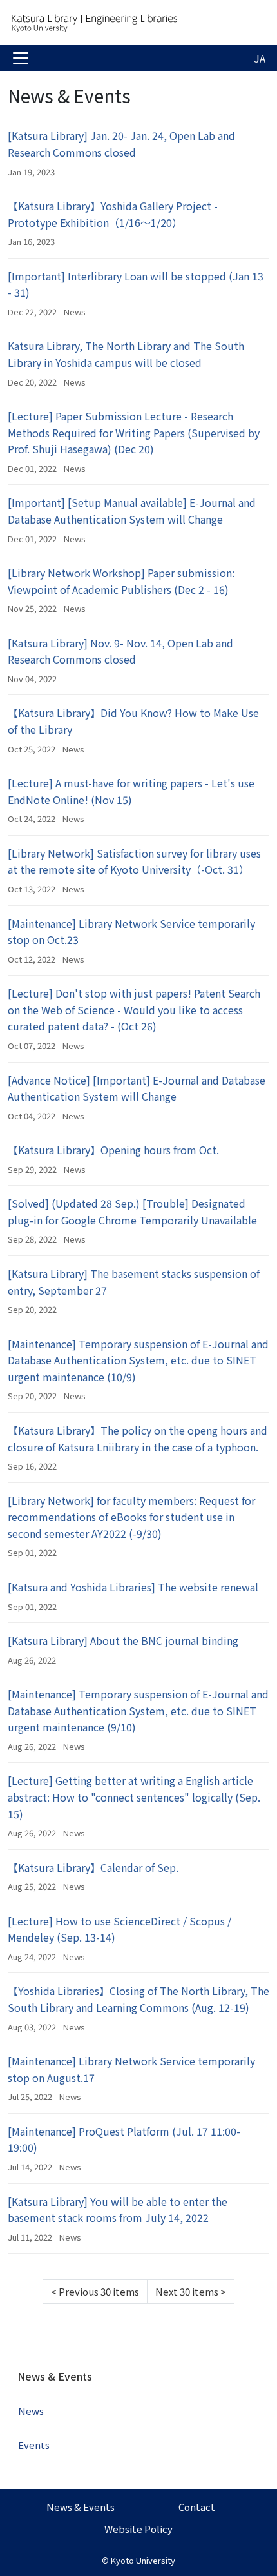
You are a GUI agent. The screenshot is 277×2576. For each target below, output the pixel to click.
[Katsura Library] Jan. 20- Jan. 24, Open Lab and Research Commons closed (121, 144)
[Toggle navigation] (21, 58)
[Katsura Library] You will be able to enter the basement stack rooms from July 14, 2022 (118, 2210)
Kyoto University (143, 2560)
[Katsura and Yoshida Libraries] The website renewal (133, 1587)
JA (260, 58)
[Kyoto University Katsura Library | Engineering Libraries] (111, 23)
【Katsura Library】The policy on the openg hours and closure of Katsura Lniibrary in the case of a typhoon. (138, 1439)
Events (34, 2445)
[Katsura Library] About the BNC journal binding (123, 1640)
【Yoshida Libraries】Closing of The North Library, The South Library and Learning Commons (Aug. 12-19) (138, 1999)
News (75, 312)
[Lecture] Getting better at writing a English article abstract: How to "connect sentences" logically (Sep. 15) (134, 1797)
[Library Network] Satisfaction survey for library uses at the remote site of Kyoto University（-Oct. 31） (134, 861)
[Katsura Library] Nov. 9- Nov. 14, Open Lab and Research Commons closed (120, 651)
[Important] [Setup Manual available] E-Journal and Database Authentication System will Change (132, 511)
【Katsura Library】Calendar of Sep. (93, 1867)
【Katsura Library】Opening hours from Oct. (113, 1150)
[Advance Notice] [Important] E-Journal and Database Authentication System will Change (137, 1088)
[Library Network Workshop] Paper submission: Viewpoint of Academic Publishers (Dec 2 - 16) (121, 581)
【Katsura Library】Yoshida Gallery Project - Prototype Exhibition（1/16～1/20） (113, 214)
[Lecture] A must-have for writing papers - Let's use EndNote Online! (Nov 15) (131, 791)
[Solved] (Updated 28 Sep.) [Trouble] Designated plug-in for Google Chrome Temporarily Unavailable (132, 1212)
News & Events (55, 2376)
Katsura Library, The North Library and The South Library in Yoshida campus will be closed (126, 354)
